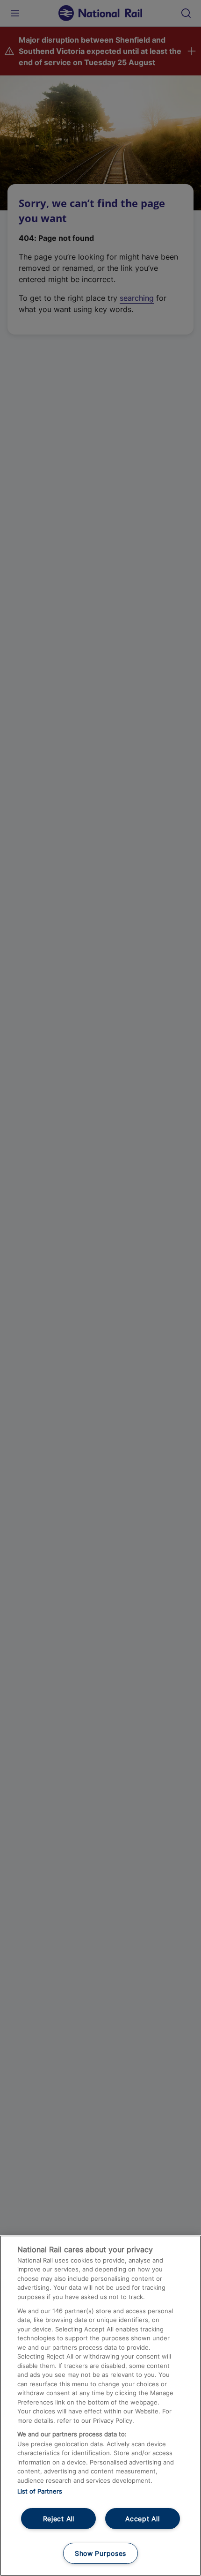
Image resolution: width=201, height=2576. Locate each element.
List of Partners (40, 2491)
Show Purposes (100, 2553)
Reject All (59, 2519)
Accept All (142, 2519)
